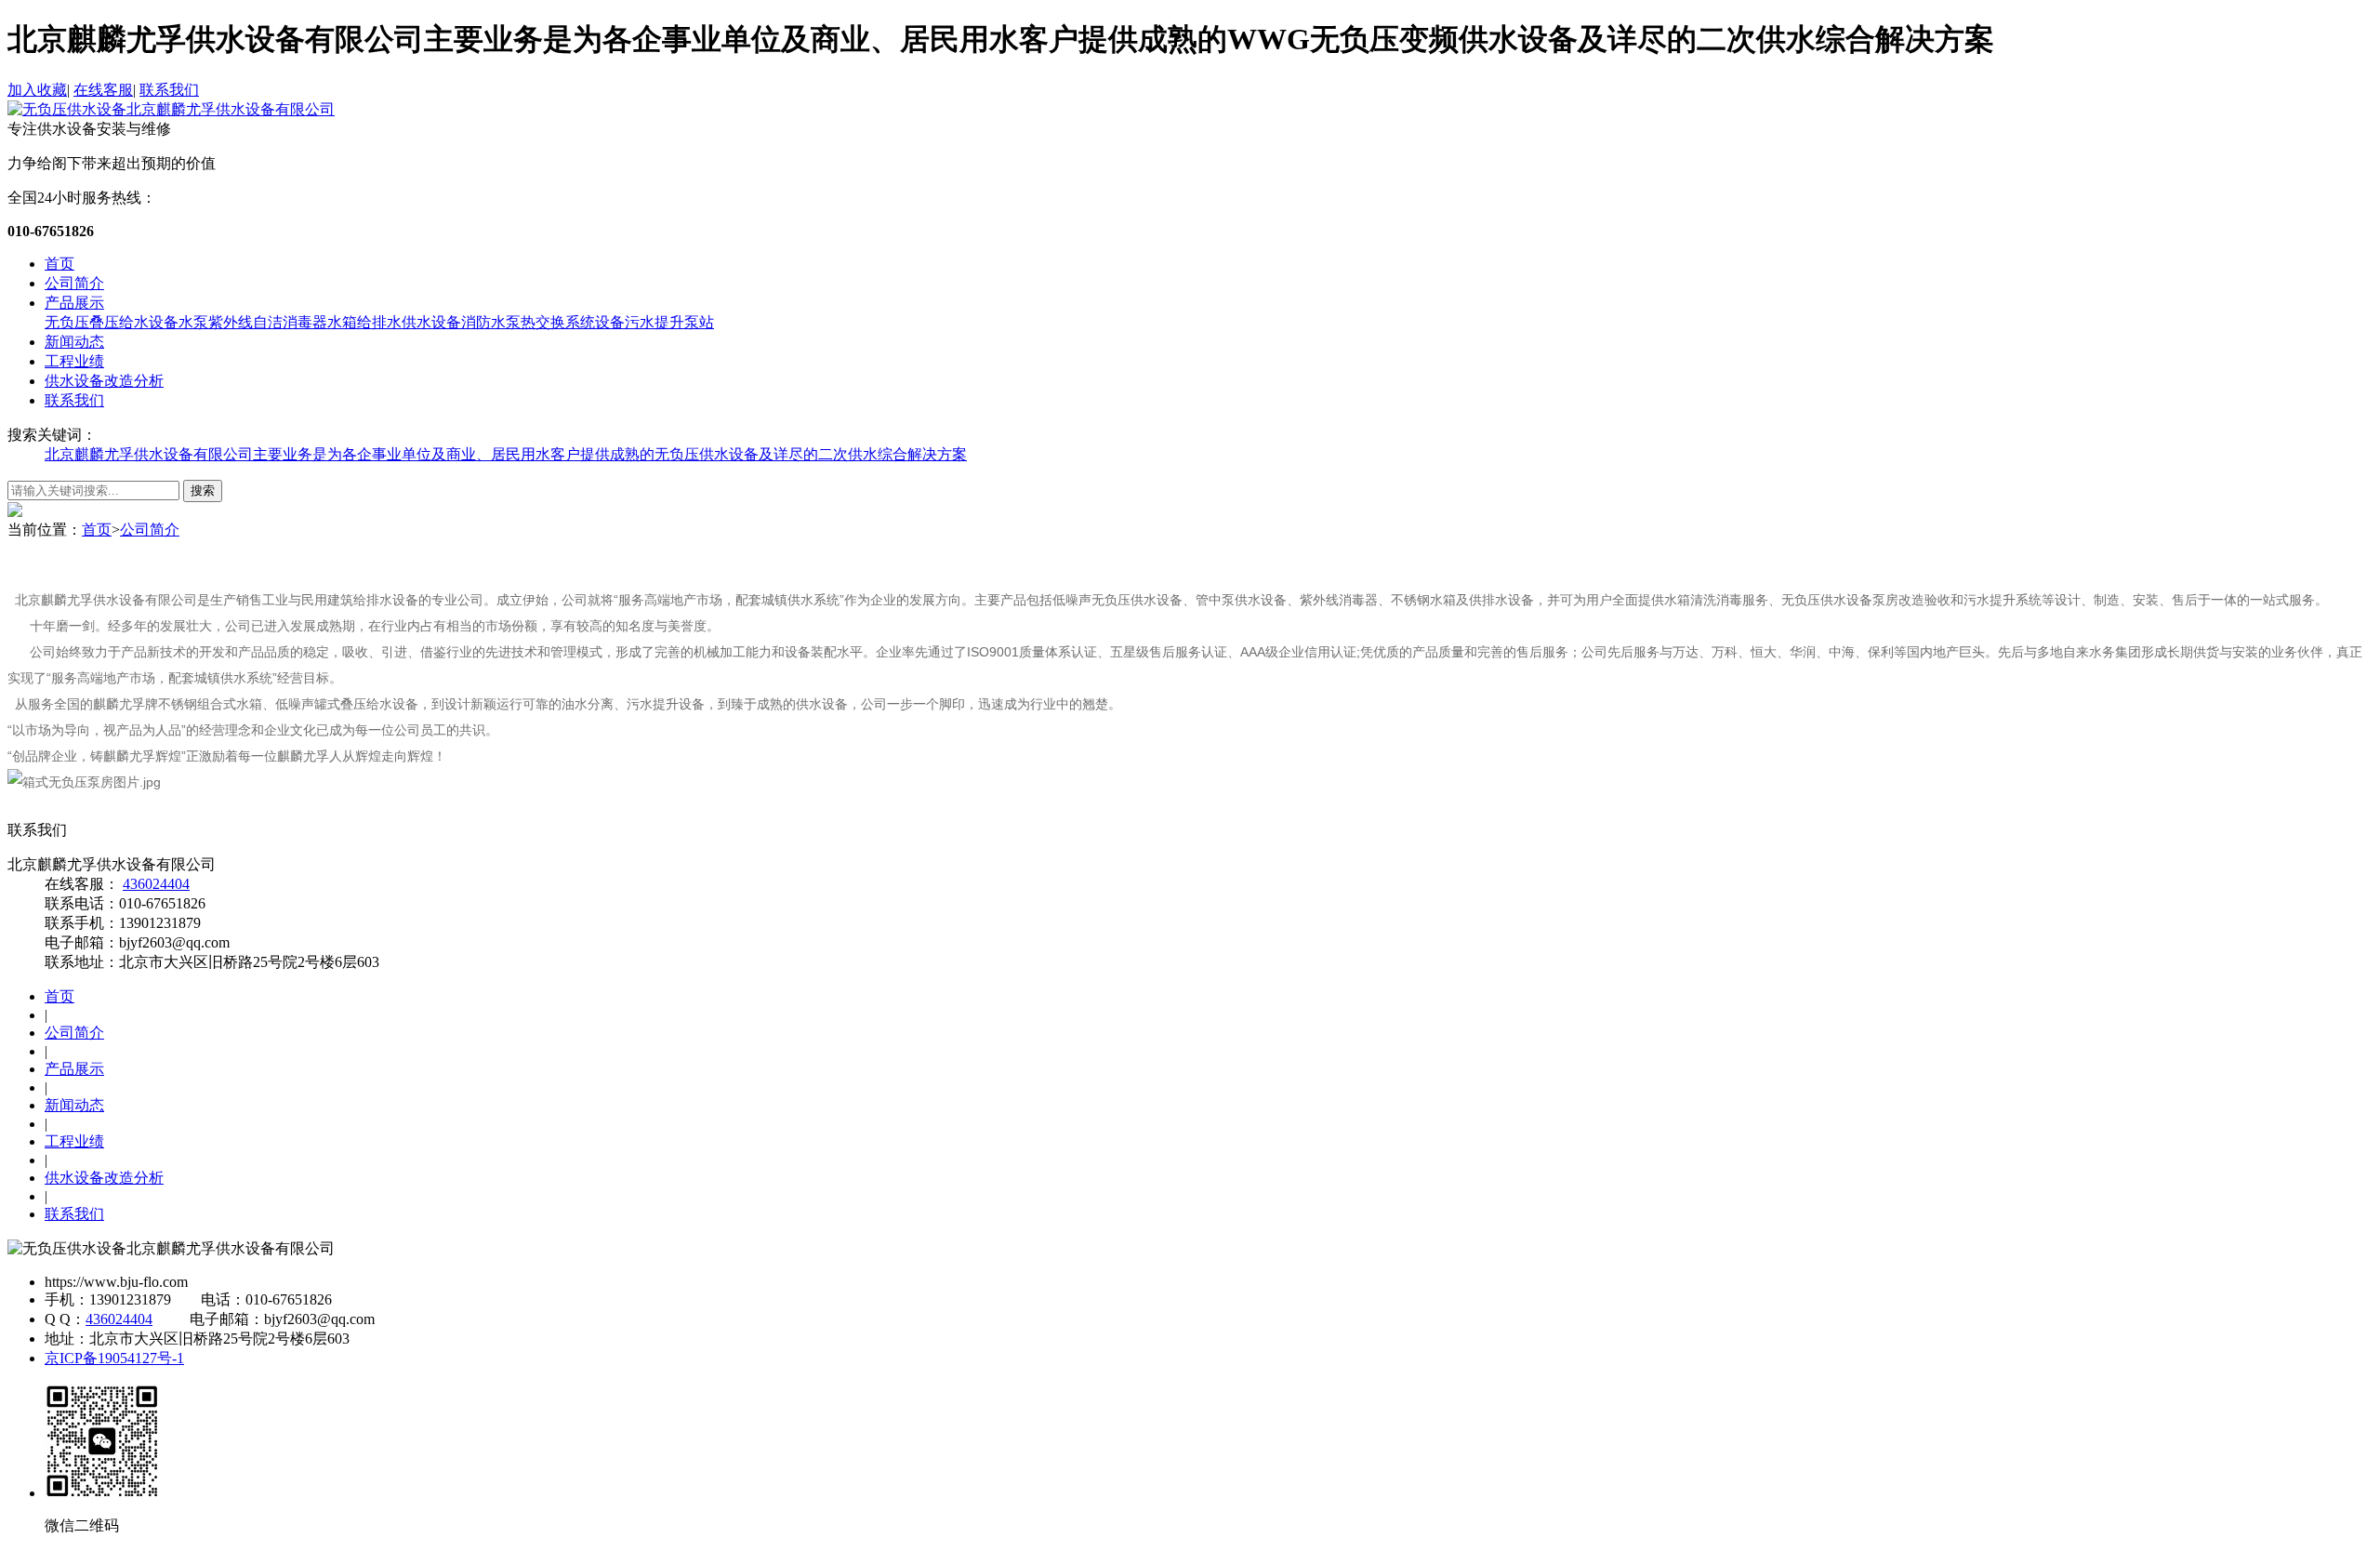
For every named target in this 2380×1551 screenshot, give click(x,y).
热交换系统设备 (573, 322)
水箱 (342, 322)
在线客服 (103, 90)
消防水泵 (491, 322)
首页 (59, 264)
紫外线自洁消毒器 (268, 322)
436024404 (156, 884)
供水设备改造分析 (104, 381)
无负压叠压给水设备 (112, 322)
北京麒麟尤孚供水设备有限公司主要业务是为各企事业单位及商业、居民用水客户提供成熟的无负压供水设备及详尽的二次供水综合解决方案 (506, 454)
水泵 (193, 322)
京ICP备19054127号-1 (114, 1358)
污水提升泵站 (669, 322)
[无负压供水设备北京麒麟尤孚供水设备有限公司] (171, 109)
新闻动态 (74, 342)
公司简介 (74, 283)
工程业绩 (74, 361)
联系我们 (169, 90)
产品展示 (74, 303)
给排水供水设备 (409, 322)
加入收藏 (37, 90)
